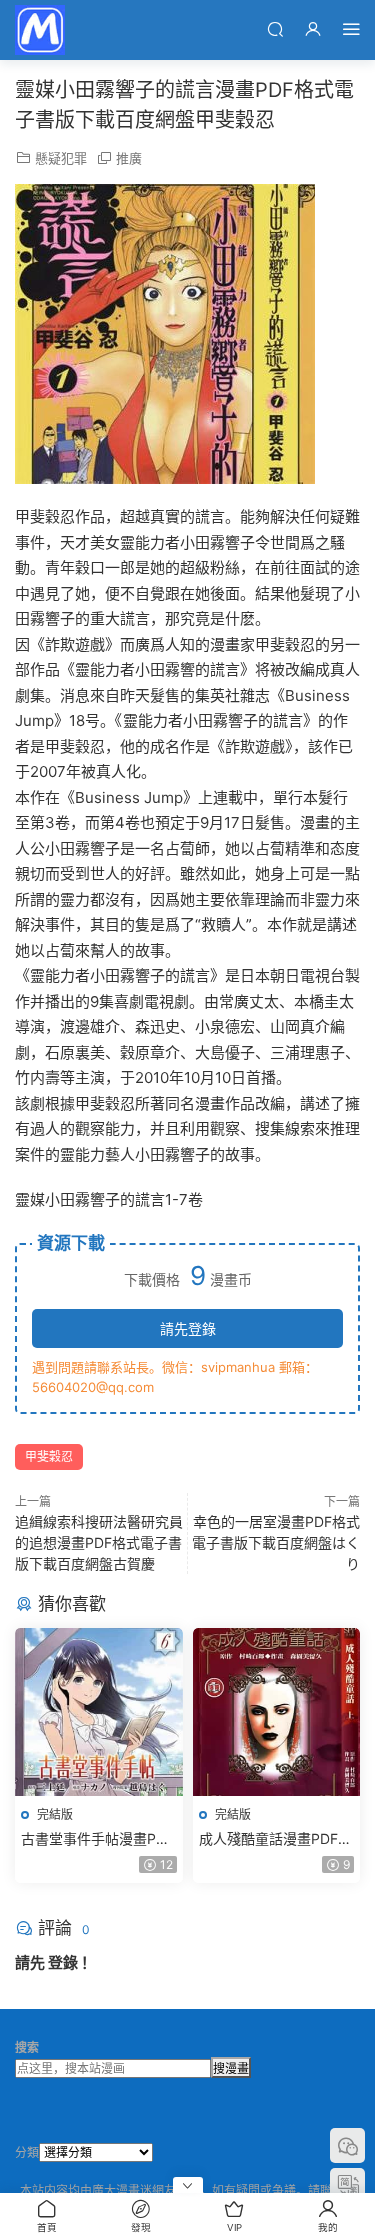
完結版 (55, 1814)
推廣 (129, 158)
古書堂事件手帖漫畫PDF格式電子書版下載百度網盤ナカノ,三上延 (98, 1839)
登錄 (63, 1962)
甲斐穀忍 (49, 1456)
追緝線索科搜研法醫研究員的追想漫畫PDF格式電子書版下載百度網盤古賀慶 (99, 1542)
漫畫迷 (40, 30)
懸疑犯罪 (61, 158)
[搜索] (275, 28)
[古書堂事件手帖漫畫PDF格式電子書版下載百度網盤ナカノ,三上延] (99, 1712)
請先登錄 (188, 1328)
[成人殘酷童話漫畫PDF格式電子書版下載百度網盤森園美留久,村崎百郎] (277, 1712)
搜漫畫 (231, 2068)
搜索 (27, 2047)
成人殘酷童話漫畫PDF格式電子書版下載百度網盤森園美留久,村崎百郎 (276, 1839)
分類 (27, 2152)
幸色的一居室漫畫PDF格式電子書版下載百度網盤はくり (276, 1542)
